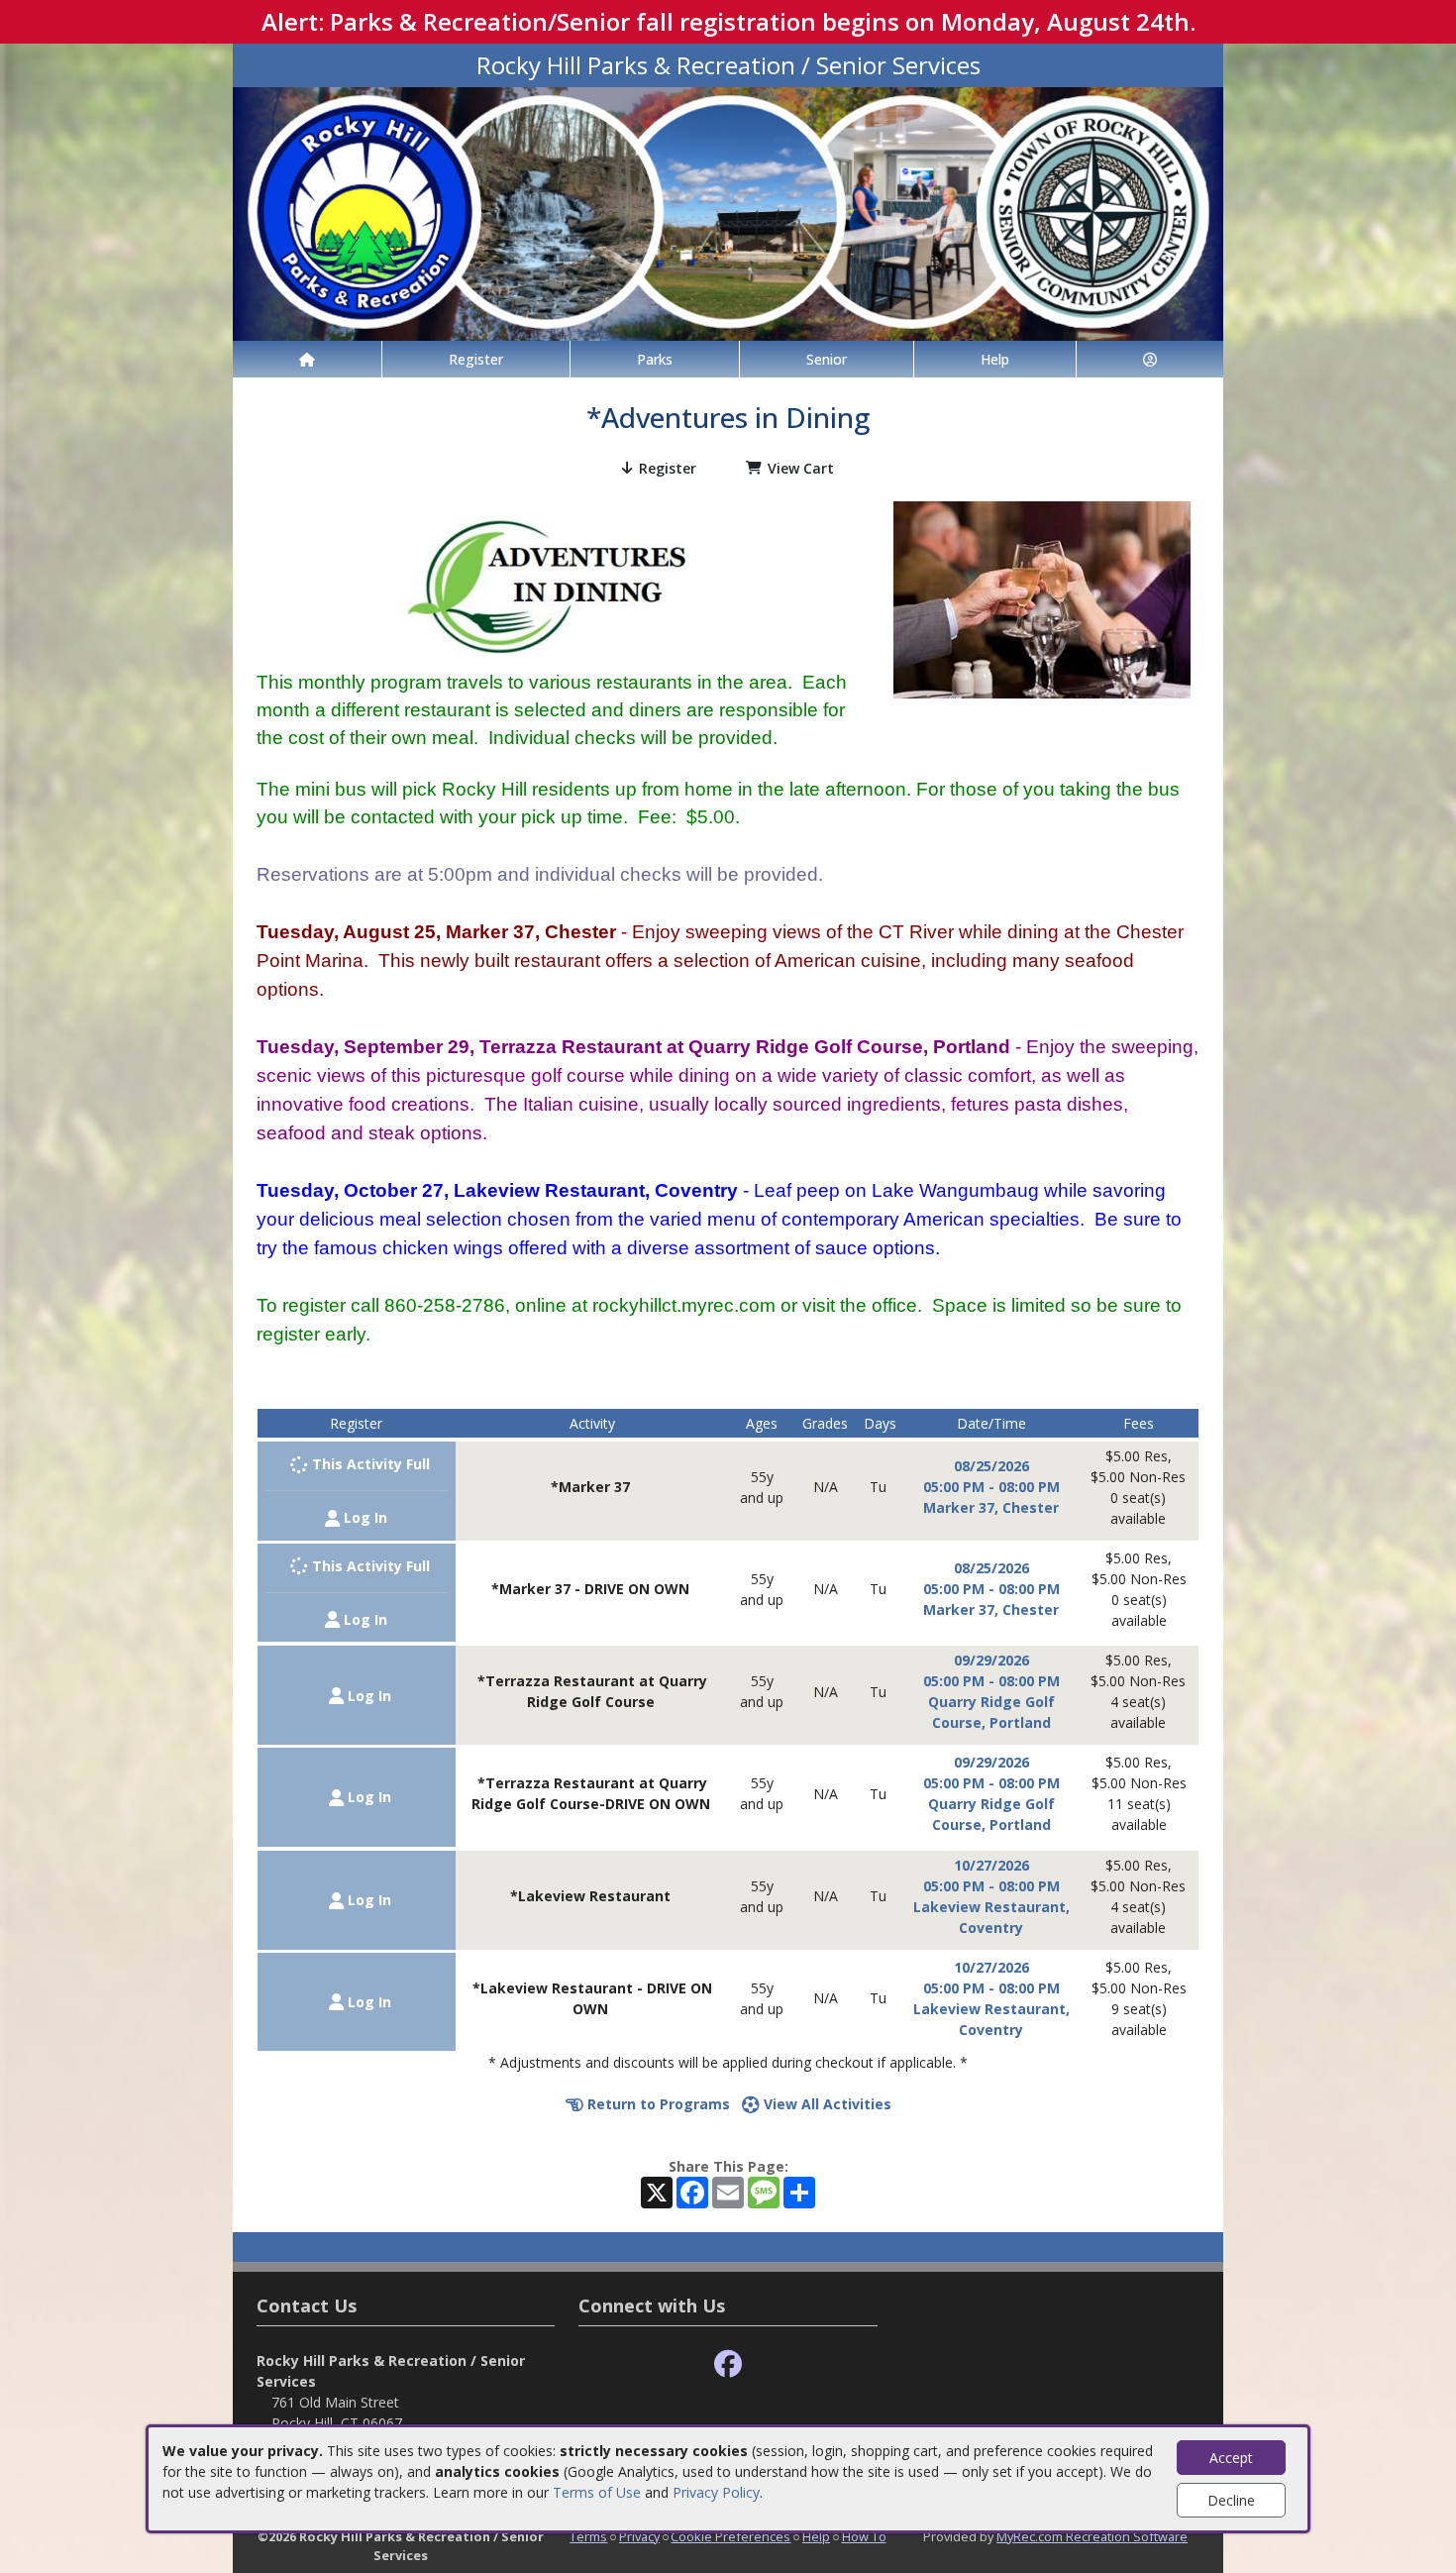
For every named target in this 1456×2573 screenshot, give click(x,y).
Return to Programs (657, 2104)
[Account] (1150, 359)
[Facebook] (728, 2364)
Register (476, 359)
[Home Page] (307, 359)
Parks (655, 359)
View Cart (801, 468)
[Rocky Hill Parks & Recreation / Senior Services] (728, 213)
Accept (1231, 2458)
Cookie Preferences (730, 2536)
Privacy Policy (716, 2492)
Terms (588, 2536)
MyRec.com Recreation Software (1092, 2536)
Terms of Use (597, 2492)
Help (995, 359)
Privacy (639, 2536)
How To (864, 2536)
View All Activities (826, 2104)
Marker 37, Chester (991, 1507)
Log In (364, 1517)
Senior (827, 359)
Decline (1231, 2500)
